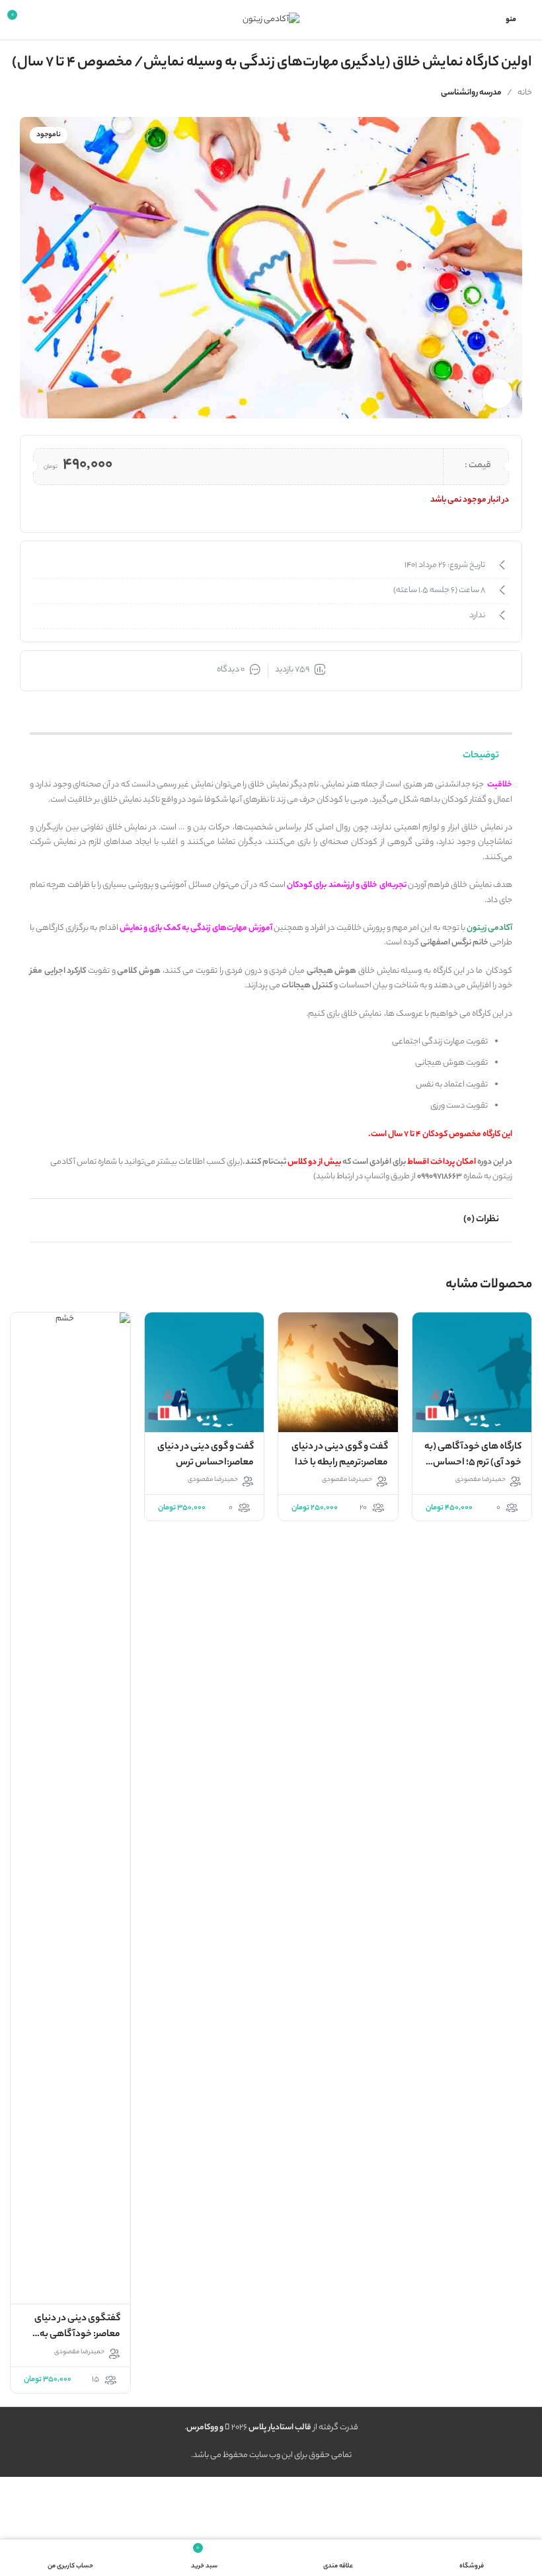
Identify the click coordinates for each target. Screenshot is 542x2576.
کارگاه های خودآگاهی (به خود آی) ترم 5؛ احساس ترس (473, 1463)
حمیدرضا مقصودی (481, 1480)
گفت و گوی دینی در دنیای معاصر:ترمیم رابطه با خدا (340, 1455)
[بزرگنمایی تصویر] (497, 394)
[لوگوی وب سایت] (271, 19)
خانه (525, 93)
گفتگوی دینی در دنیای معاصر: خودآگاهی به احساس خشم (77, 2335)
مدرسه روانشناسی (471, 93)
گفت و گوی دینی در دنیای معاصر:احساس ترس (206, 1455)
